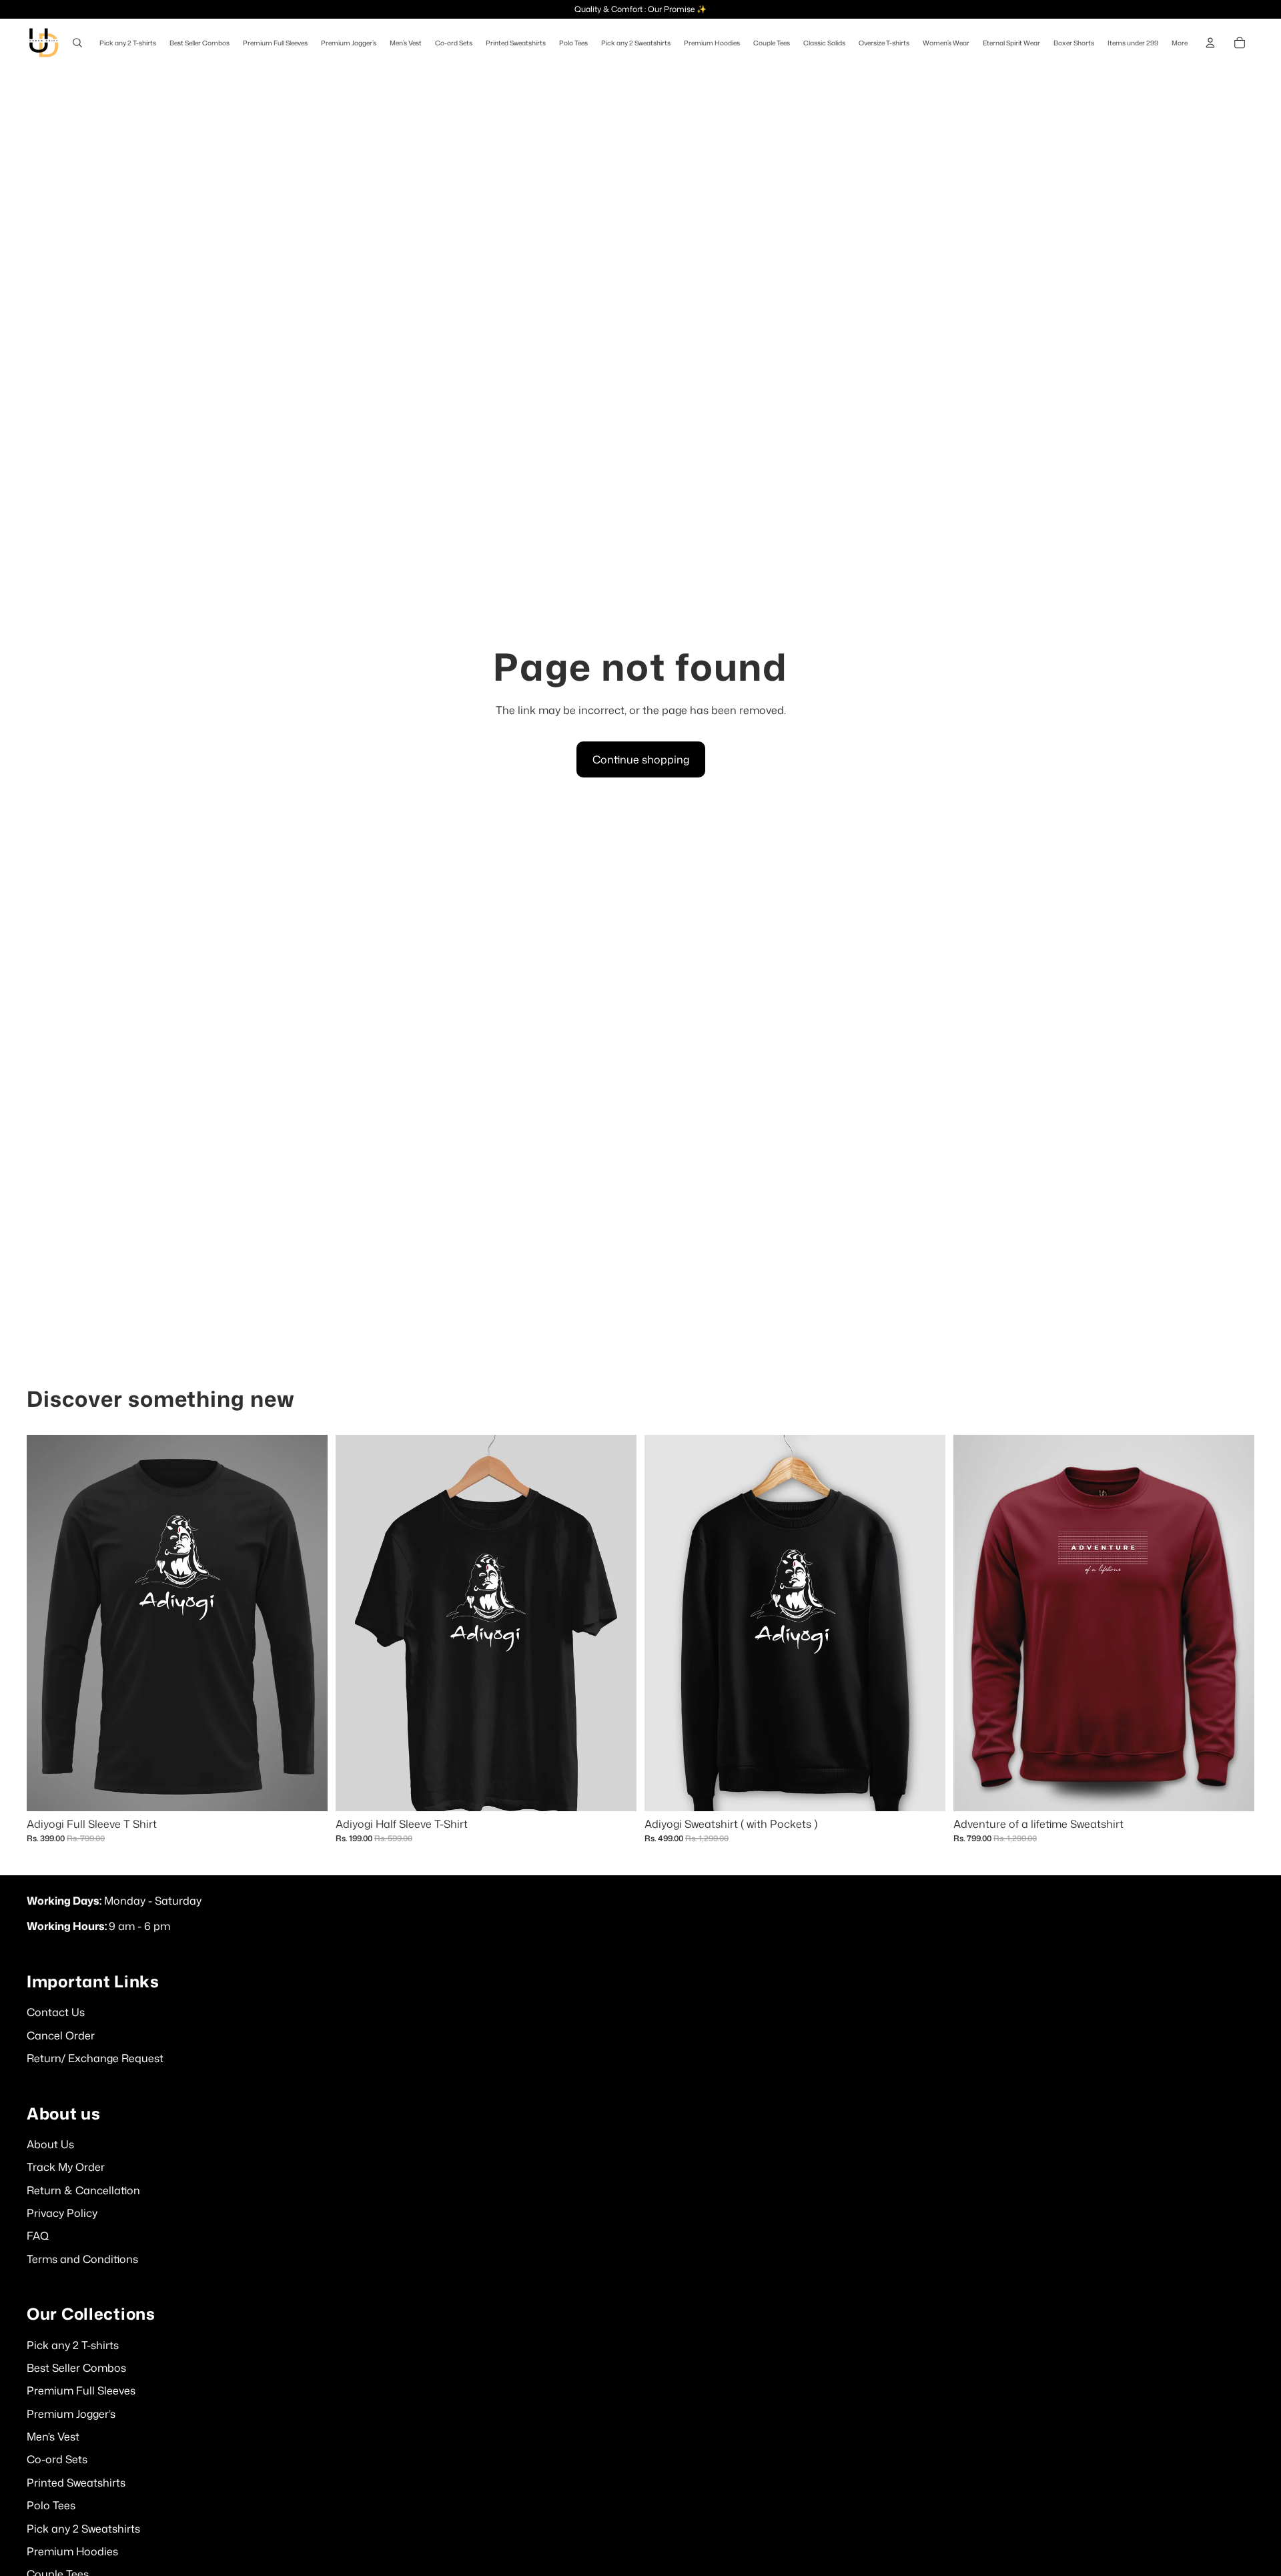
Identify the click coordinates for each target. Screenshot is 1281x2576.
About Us (50, 2144)
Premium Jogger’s (71, 2414)
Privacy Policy (62, 2213)
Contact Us (56, 2012)
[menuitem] (1180, 43)
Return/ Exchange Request (95, 2058)
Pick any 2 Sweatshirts (83, 2529)
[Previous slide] (665, 1622)
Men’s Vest (53, 2437)
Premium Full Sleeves (81, 2390)
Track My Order (66, 2167)
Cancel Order (61, 2035)
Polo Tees (51, 2505)
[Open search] (77, 43)
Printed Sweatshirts (76, 2483)
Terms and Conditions (82, 2259)
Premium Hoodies (72, 2551)
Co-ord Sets (57, 2459)
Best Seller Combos (76, 2368)
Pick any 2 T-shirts (73, 2345)
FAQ (38, 2236)
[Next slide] (925, 1622)
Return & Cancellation (83, 2190)
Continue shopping (641, 759)
